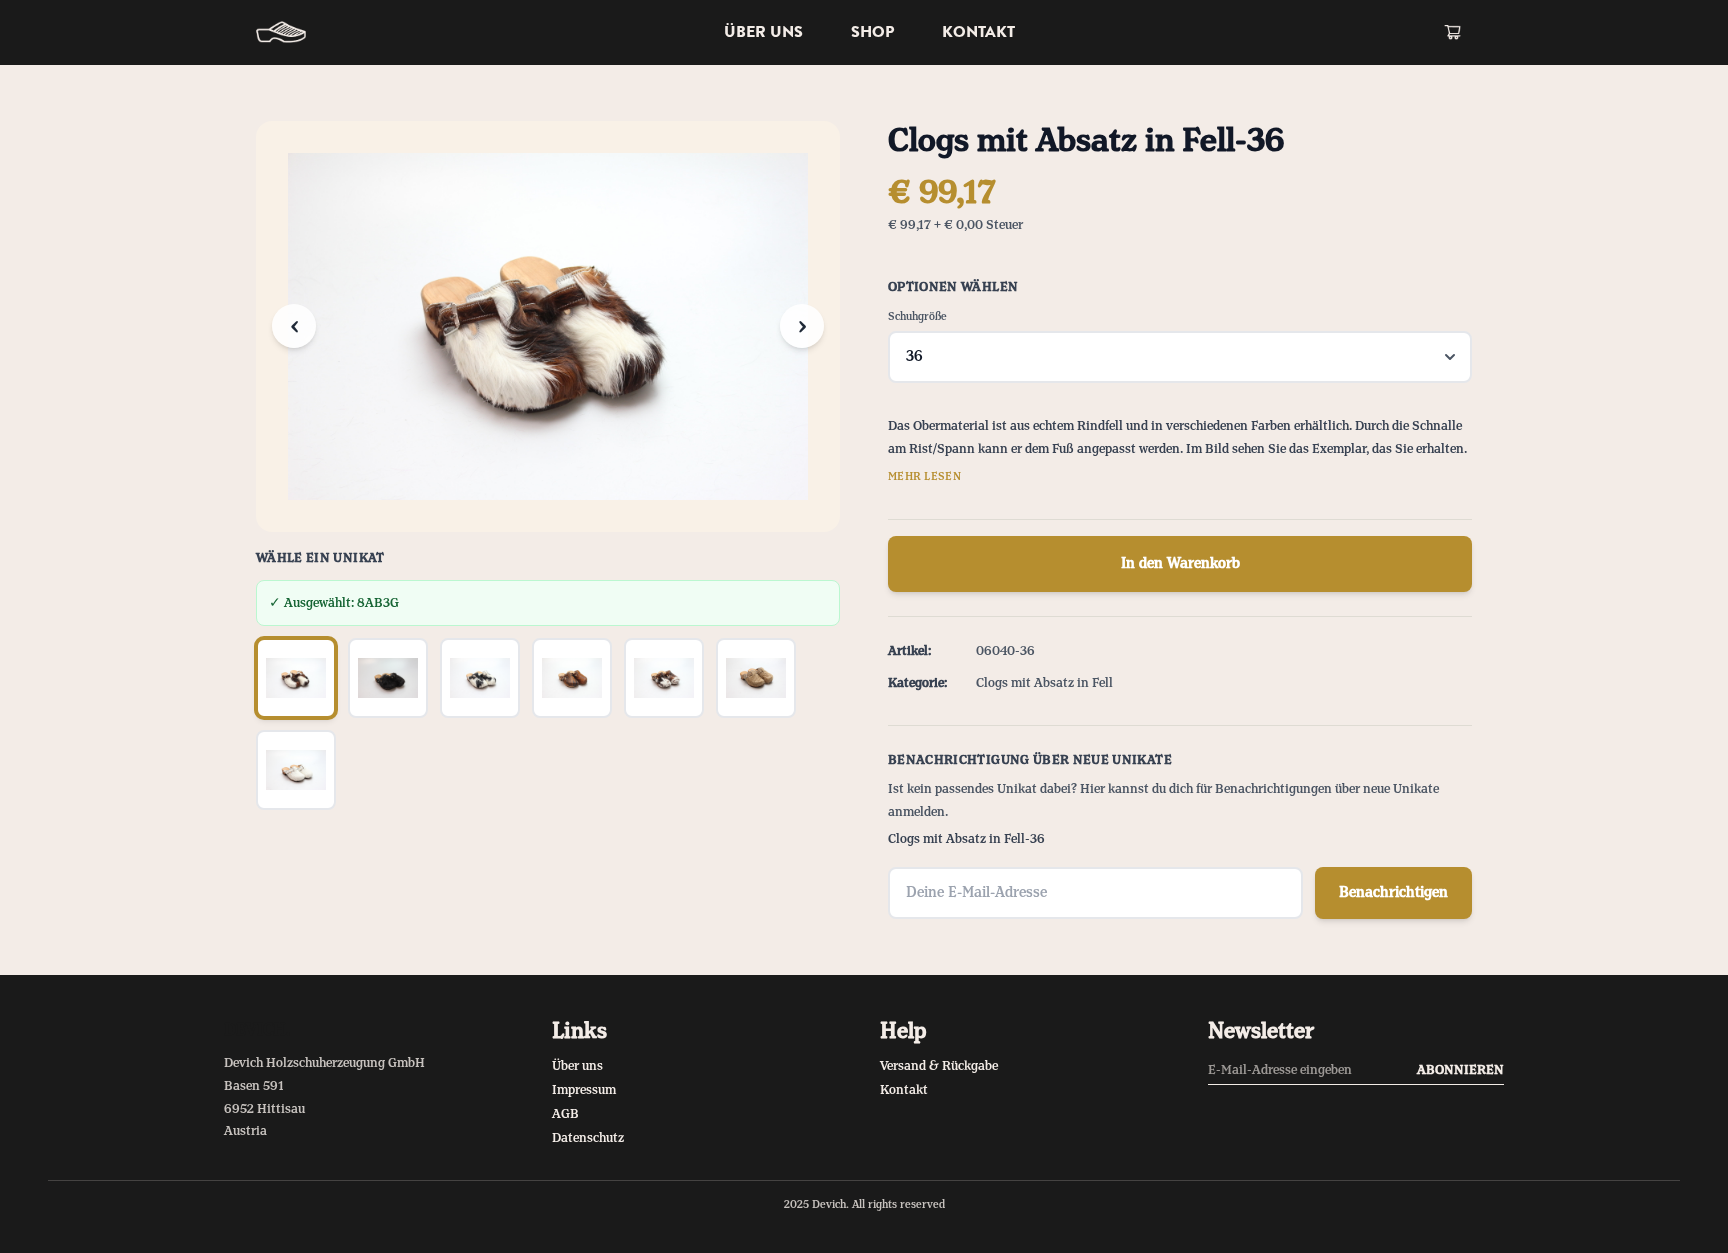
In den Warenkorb (1180, 564)
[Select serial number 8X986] (296, 770)
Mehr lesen (924, 477)
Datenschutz (588, 1138)
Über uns (763, 31)
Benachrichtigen (1393, 893)
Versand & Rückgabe (939, 1066)
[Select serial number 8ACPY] (480, 678)
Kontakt (978, 31)
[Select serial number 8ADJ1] (756, 678)
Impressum (584, 1090)
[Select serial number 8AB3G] (296, 678)
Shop (872, 31)
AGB (565, 1114)
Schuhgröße (917, 317)
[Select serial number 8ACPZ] (572, 678)
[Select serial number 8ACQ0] (664, 678)
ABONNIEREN (1460, 1070)
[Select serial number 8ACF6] (388, 678)
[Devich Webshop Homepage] (281, 32)
